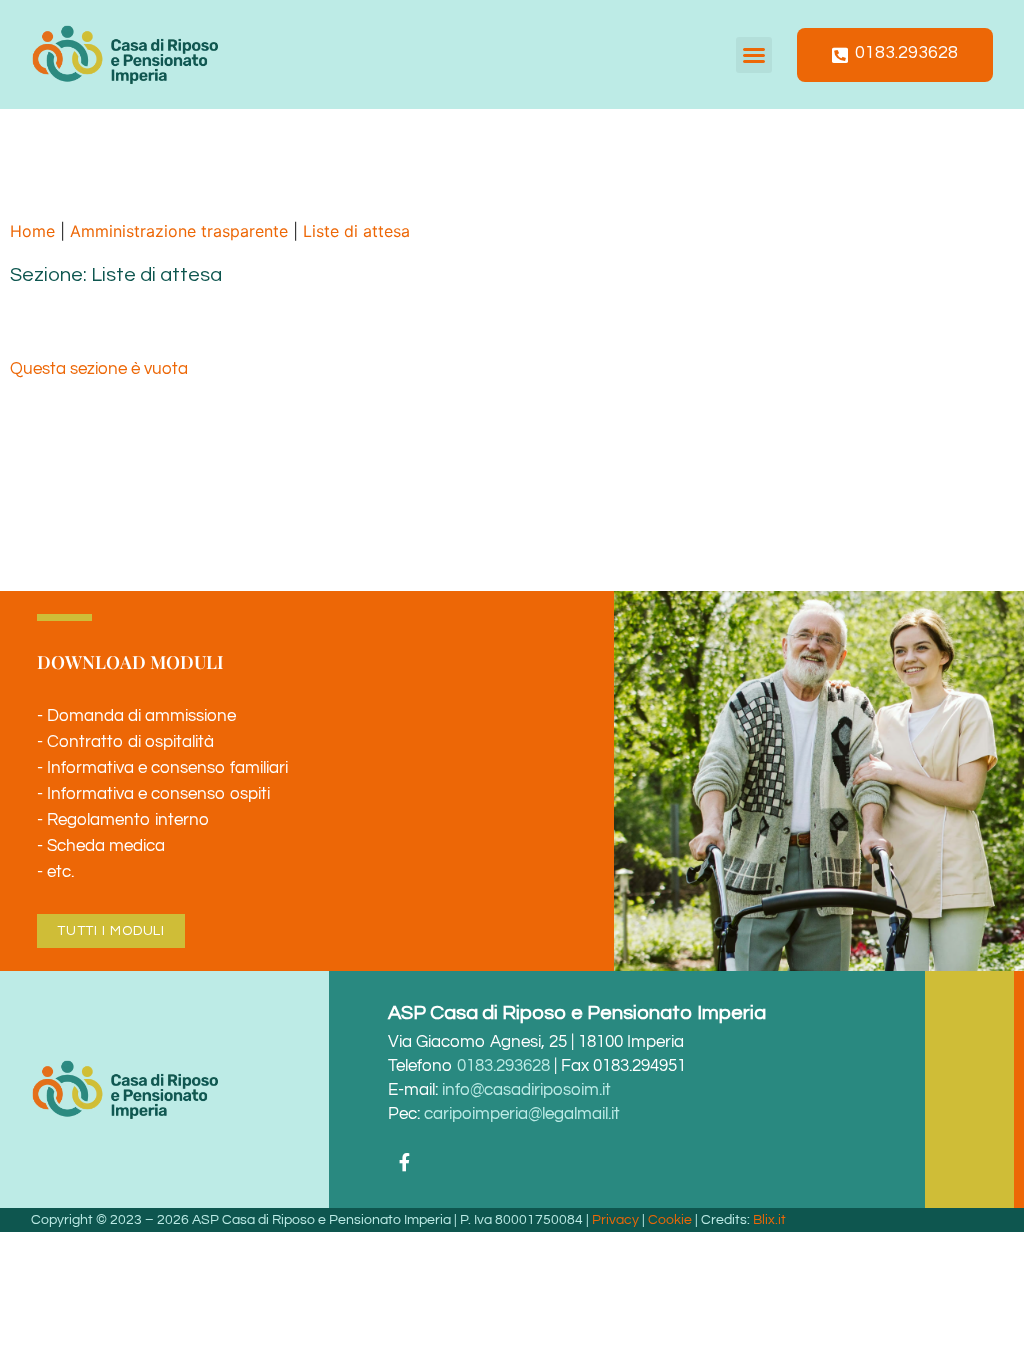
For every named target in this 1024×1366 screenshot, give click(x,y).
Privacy (615, 1220)
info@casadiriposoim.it (526, 1090)
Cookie (670, 1220)
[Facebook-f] (404, 1161)
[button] (754, 55)
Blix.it (769, 1220)
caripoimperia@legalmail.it (522, 1114)
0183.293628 (503, 1066)
